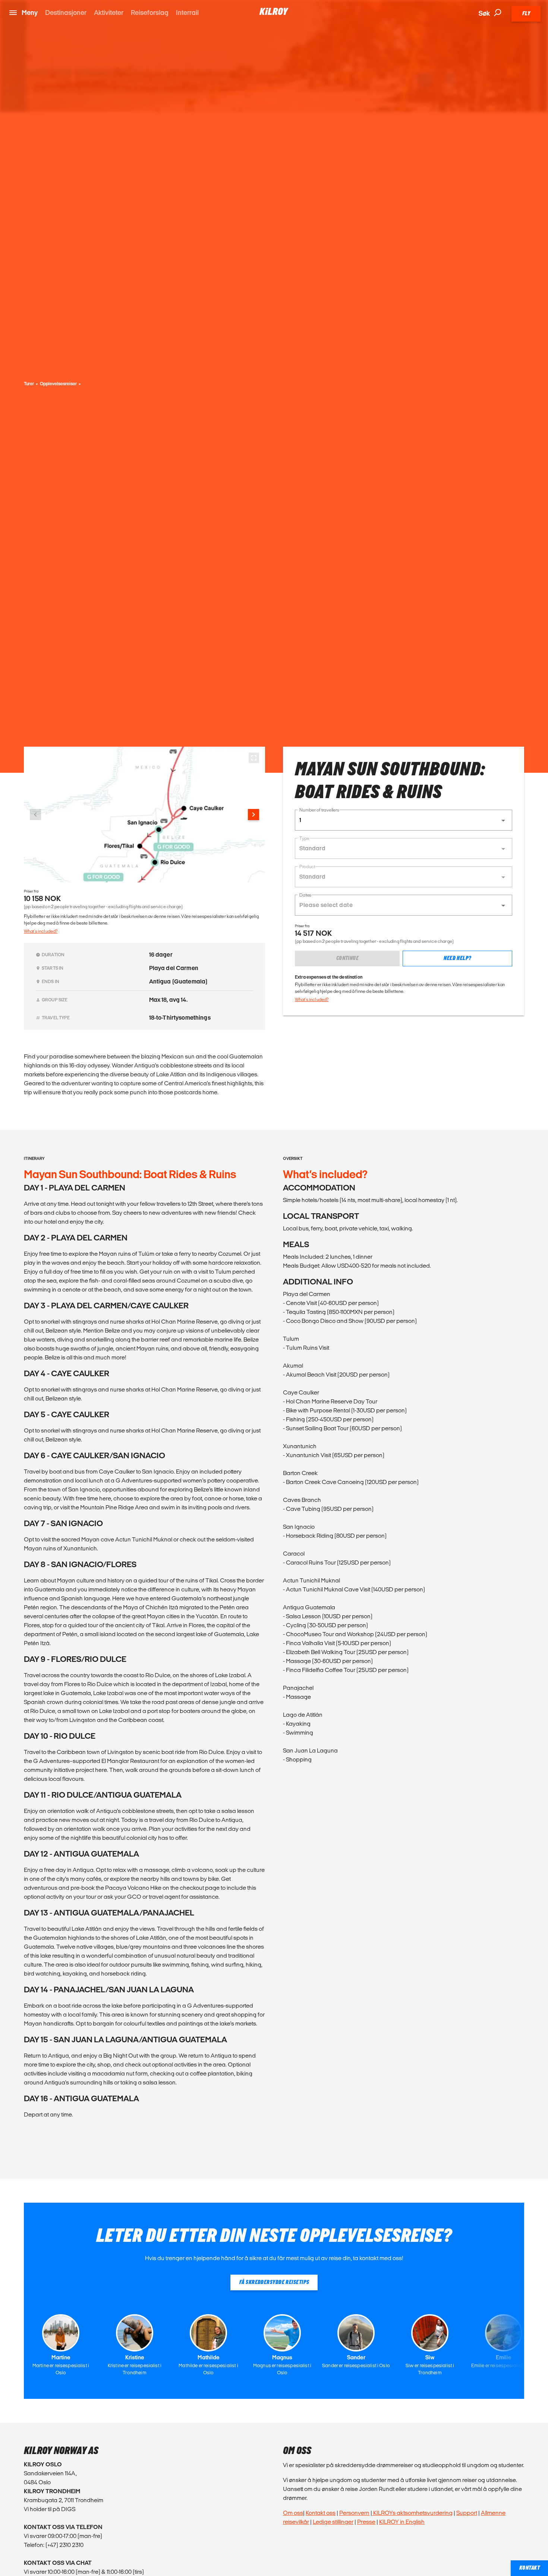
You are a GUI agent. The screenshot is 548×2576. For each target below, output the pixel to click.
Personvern (354, 2513)
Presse (366, 2522)
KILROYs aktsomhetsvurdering (412, 2513)
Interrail (187, 12)
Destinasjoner (66, 12)
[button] (404, 820)
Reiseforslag (150, 12)
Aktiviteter (109, 12)
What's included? (41, 931)
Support (467, 2513)
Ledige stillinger (333, 2522)
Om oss (293, 2513)
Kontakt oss (321, 2513)
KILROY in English (402, 2522)
